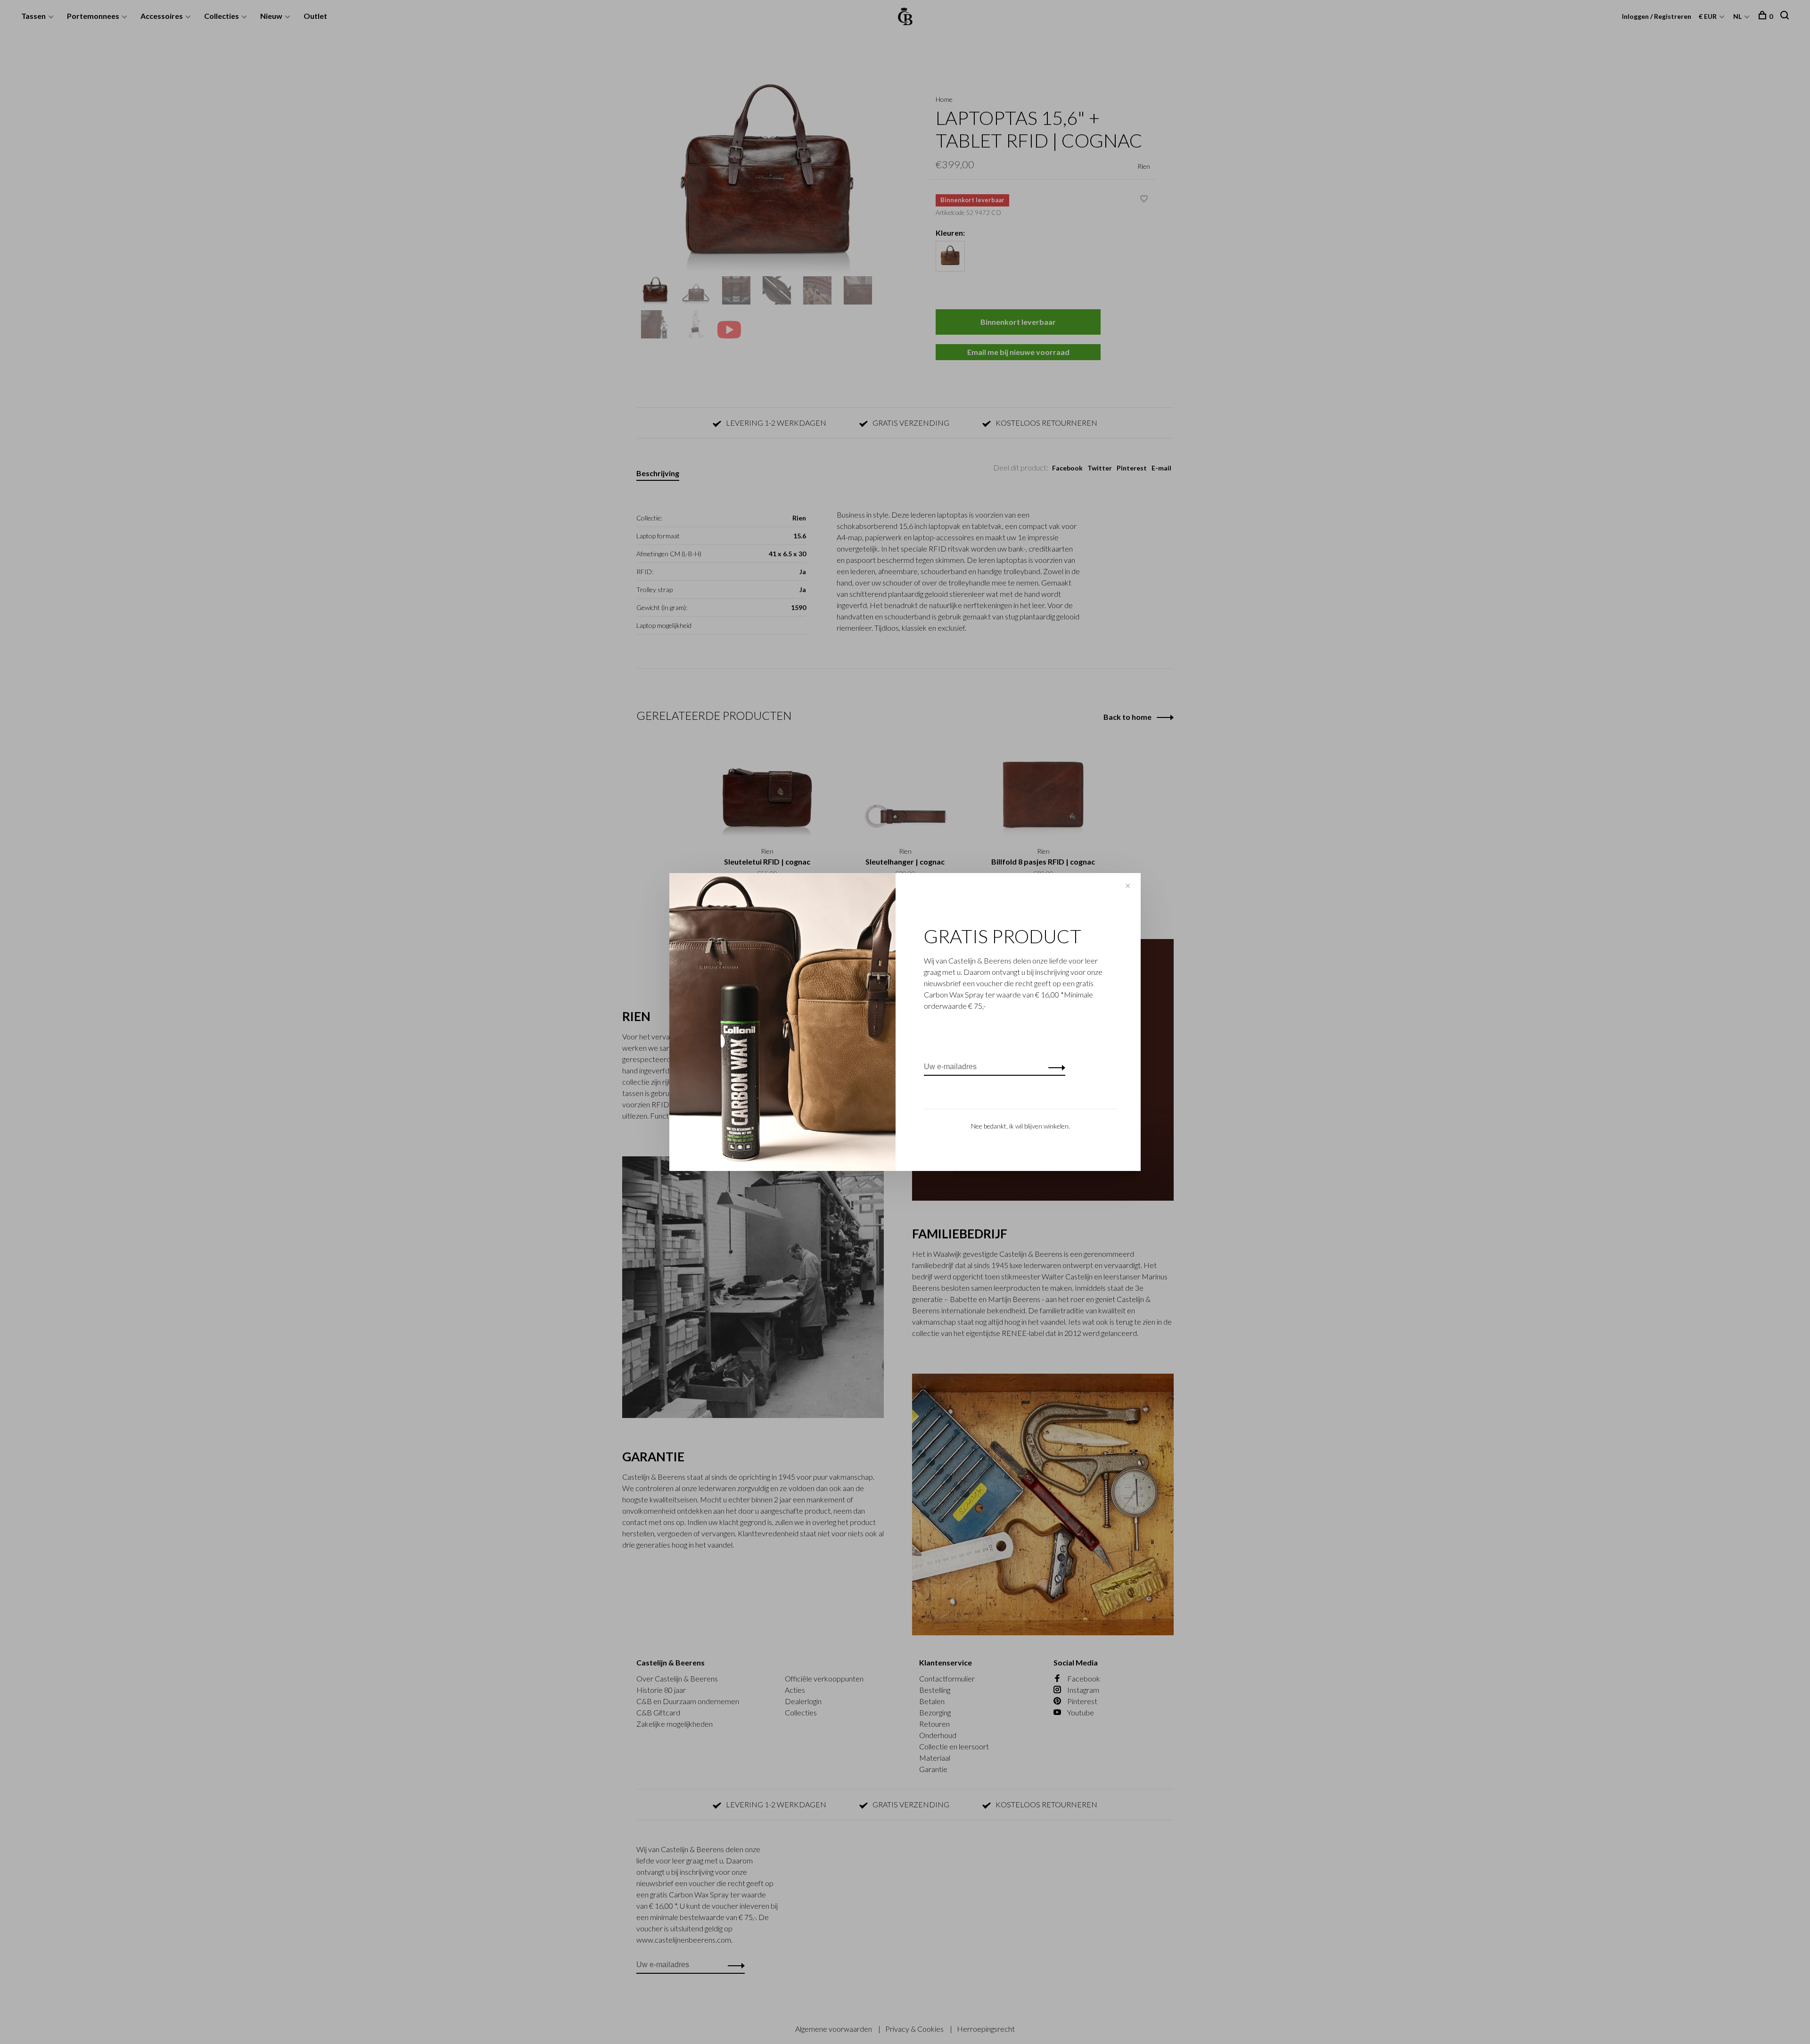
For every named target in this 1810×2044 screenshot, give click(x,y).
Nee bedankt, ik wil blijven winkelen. (1020, 1126)
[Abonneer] (1054, 1067)
